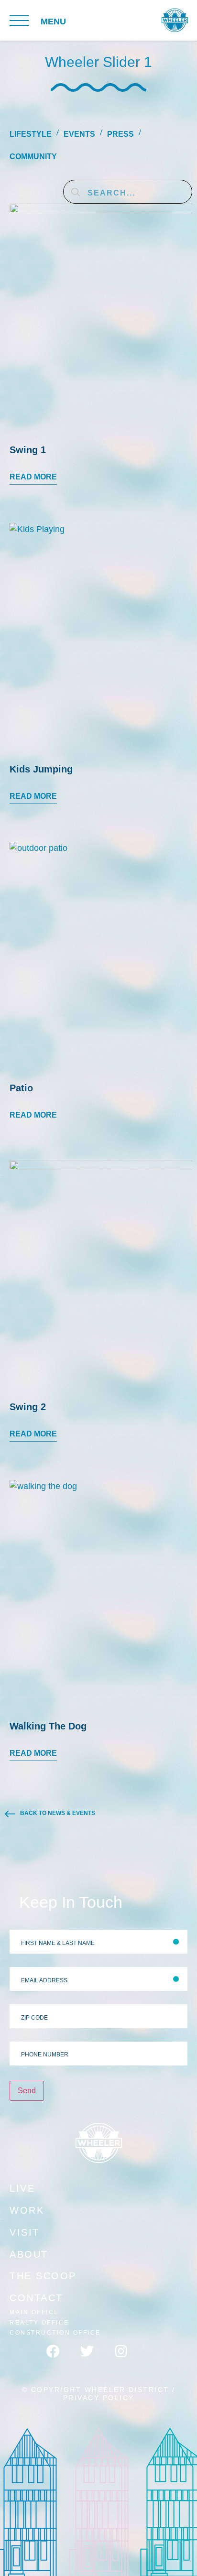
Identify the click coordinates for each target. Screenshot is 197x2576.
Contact (36, 2298)
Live (22, 2188)
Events (79, 134)
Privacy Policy (99, 2398)
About (29, 2254)
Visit (25, 2232)
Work (27, 2210)
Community (33, 157)
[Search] (76, 192)
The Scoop (43, 2276)
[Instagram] (128, 2358)
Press (120, 134)
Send (27, 2091)
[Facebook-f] (60, 2358)
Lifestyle (31, 134)
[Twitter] (94, 2358)
